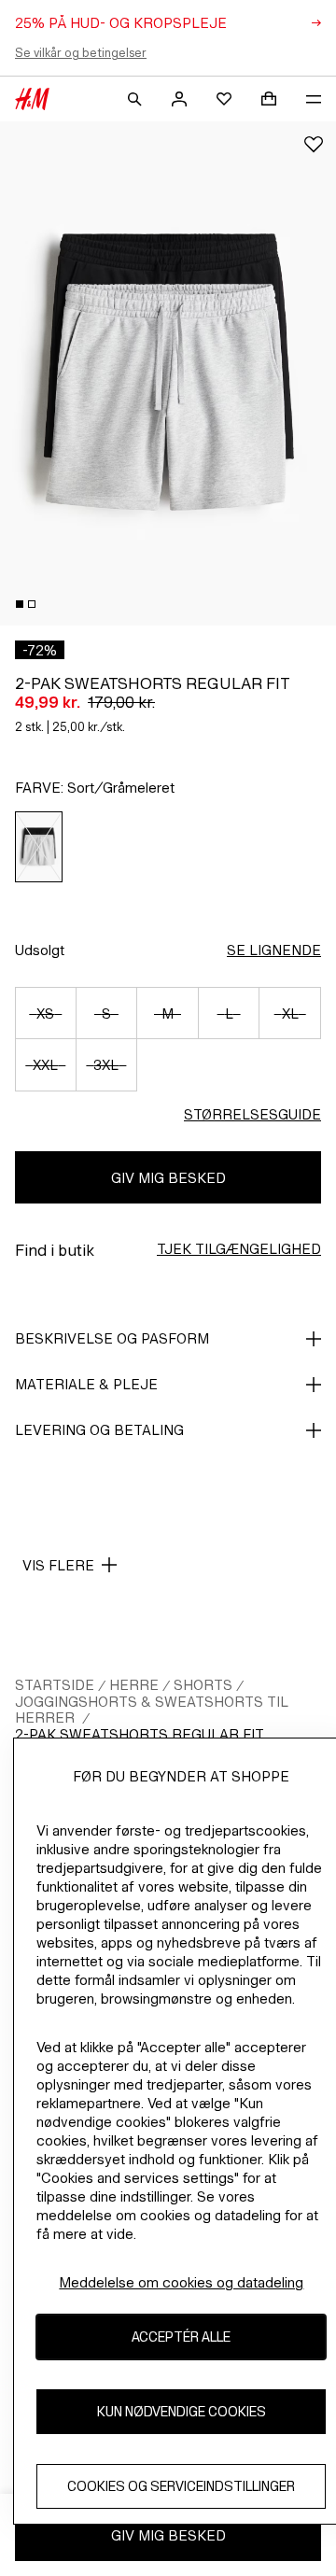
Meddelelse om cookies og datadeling (181, 2282)
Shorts (203, 1685)
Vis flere (58, 1565)
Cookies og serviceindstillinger (181, 2486)
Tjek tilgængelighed (239, 1249)
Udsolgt (40, 950)
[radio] (39, 847)
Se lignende (274, 950)
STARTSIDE (55, 1685)
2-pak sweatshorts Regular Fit (140, 1734)
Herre (134, 1685)
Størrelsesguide (252, 1114)
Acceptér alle (181, 2337)
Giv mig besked (168, 1178)
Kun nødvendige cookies (182, 2411)
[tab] (20, 604)
